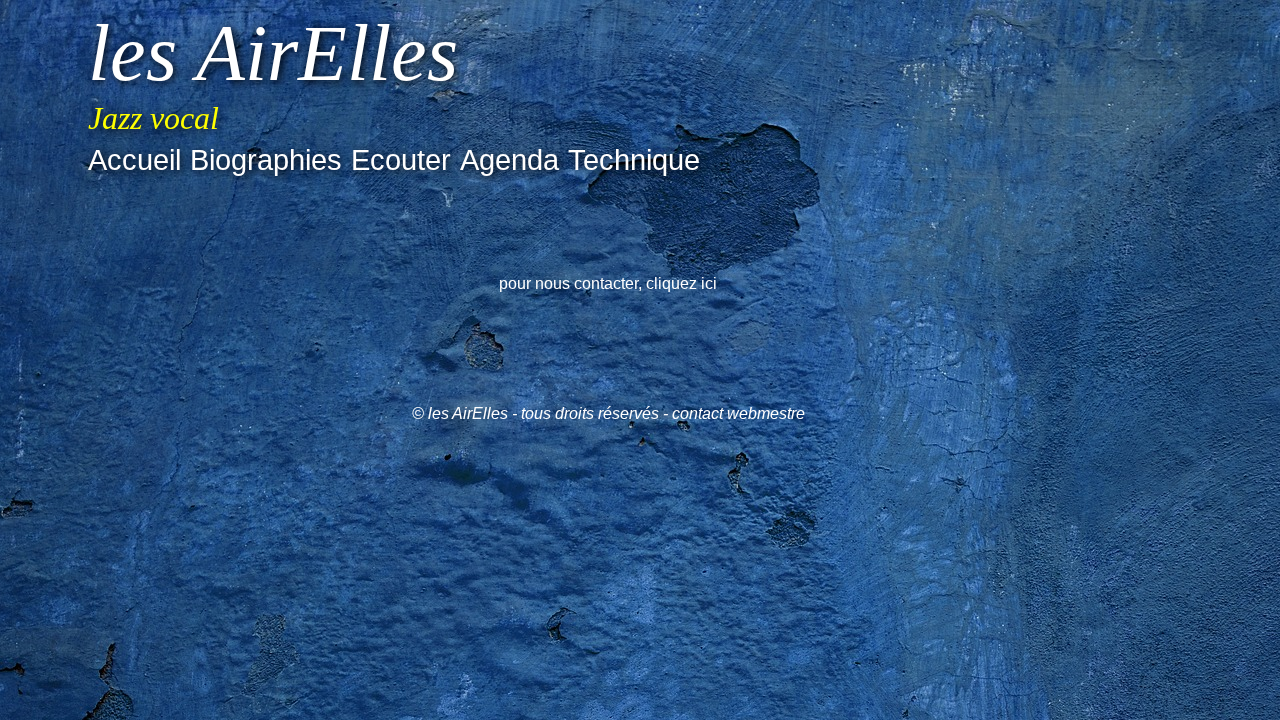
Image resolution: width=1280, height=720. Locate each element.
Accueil (134, 160)
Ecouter (401, 160)
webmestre (766, 413)
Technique (634, 160)
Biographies (266, 160)
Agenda (509, 160)
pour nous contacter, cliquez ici (608, 283)
